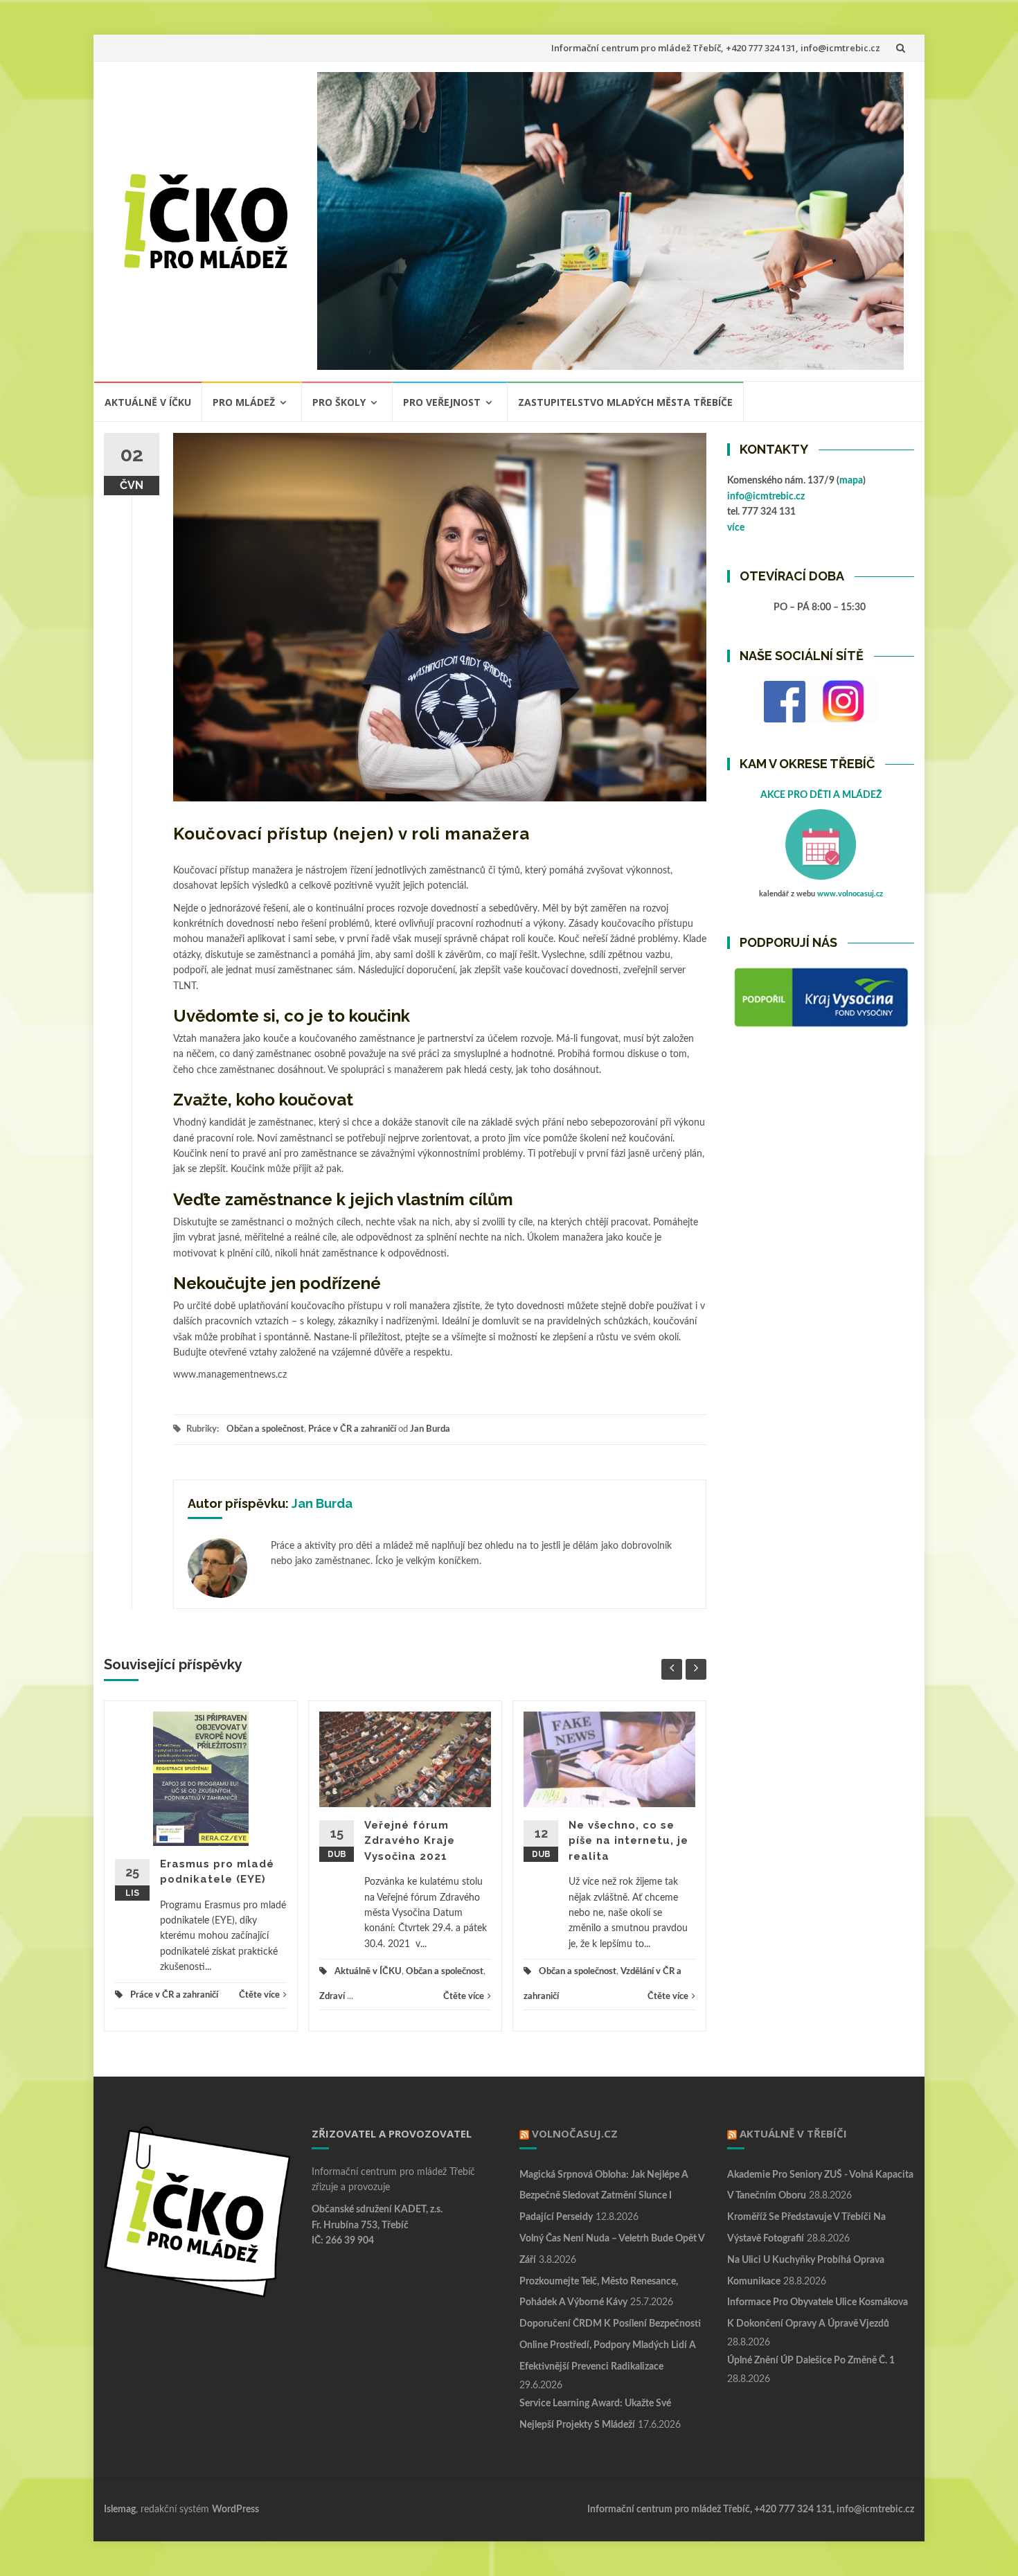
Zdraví (332, 1997)
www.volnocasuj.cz (850, 894)
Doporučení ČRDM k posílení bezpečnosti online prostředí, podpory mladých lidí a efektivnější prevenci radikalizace (610, 2345)
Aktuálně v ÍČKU (148, 402)
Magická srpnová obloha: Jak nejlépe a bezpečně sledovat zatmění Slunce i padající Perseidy (604, 2196)
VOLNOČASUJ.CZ (575, 2133)
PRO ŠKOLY (339, 402)
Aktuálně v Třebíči (793, 2133)
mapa (851, 481)
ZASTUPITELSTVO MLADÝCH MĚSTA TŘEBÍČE (625, 402)
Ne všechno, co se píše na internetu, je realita (628, 1841)
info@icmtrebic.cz (766, 497)
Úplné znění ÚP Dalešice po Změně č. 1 (811, 2361)
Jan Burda (430, 1429)
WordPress (235, 2510)
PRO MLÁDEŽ (244, 402)
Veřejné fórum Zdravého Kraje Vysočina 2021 (410, 1841)
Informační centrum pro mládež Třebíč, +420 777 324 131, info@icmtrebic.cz (716, 48)
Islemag (120, 2510)
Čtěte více (259, 1995)
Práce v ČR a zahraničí (352, 1429)
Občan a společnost (265, 1429)
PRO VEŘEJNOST (442, 402)
